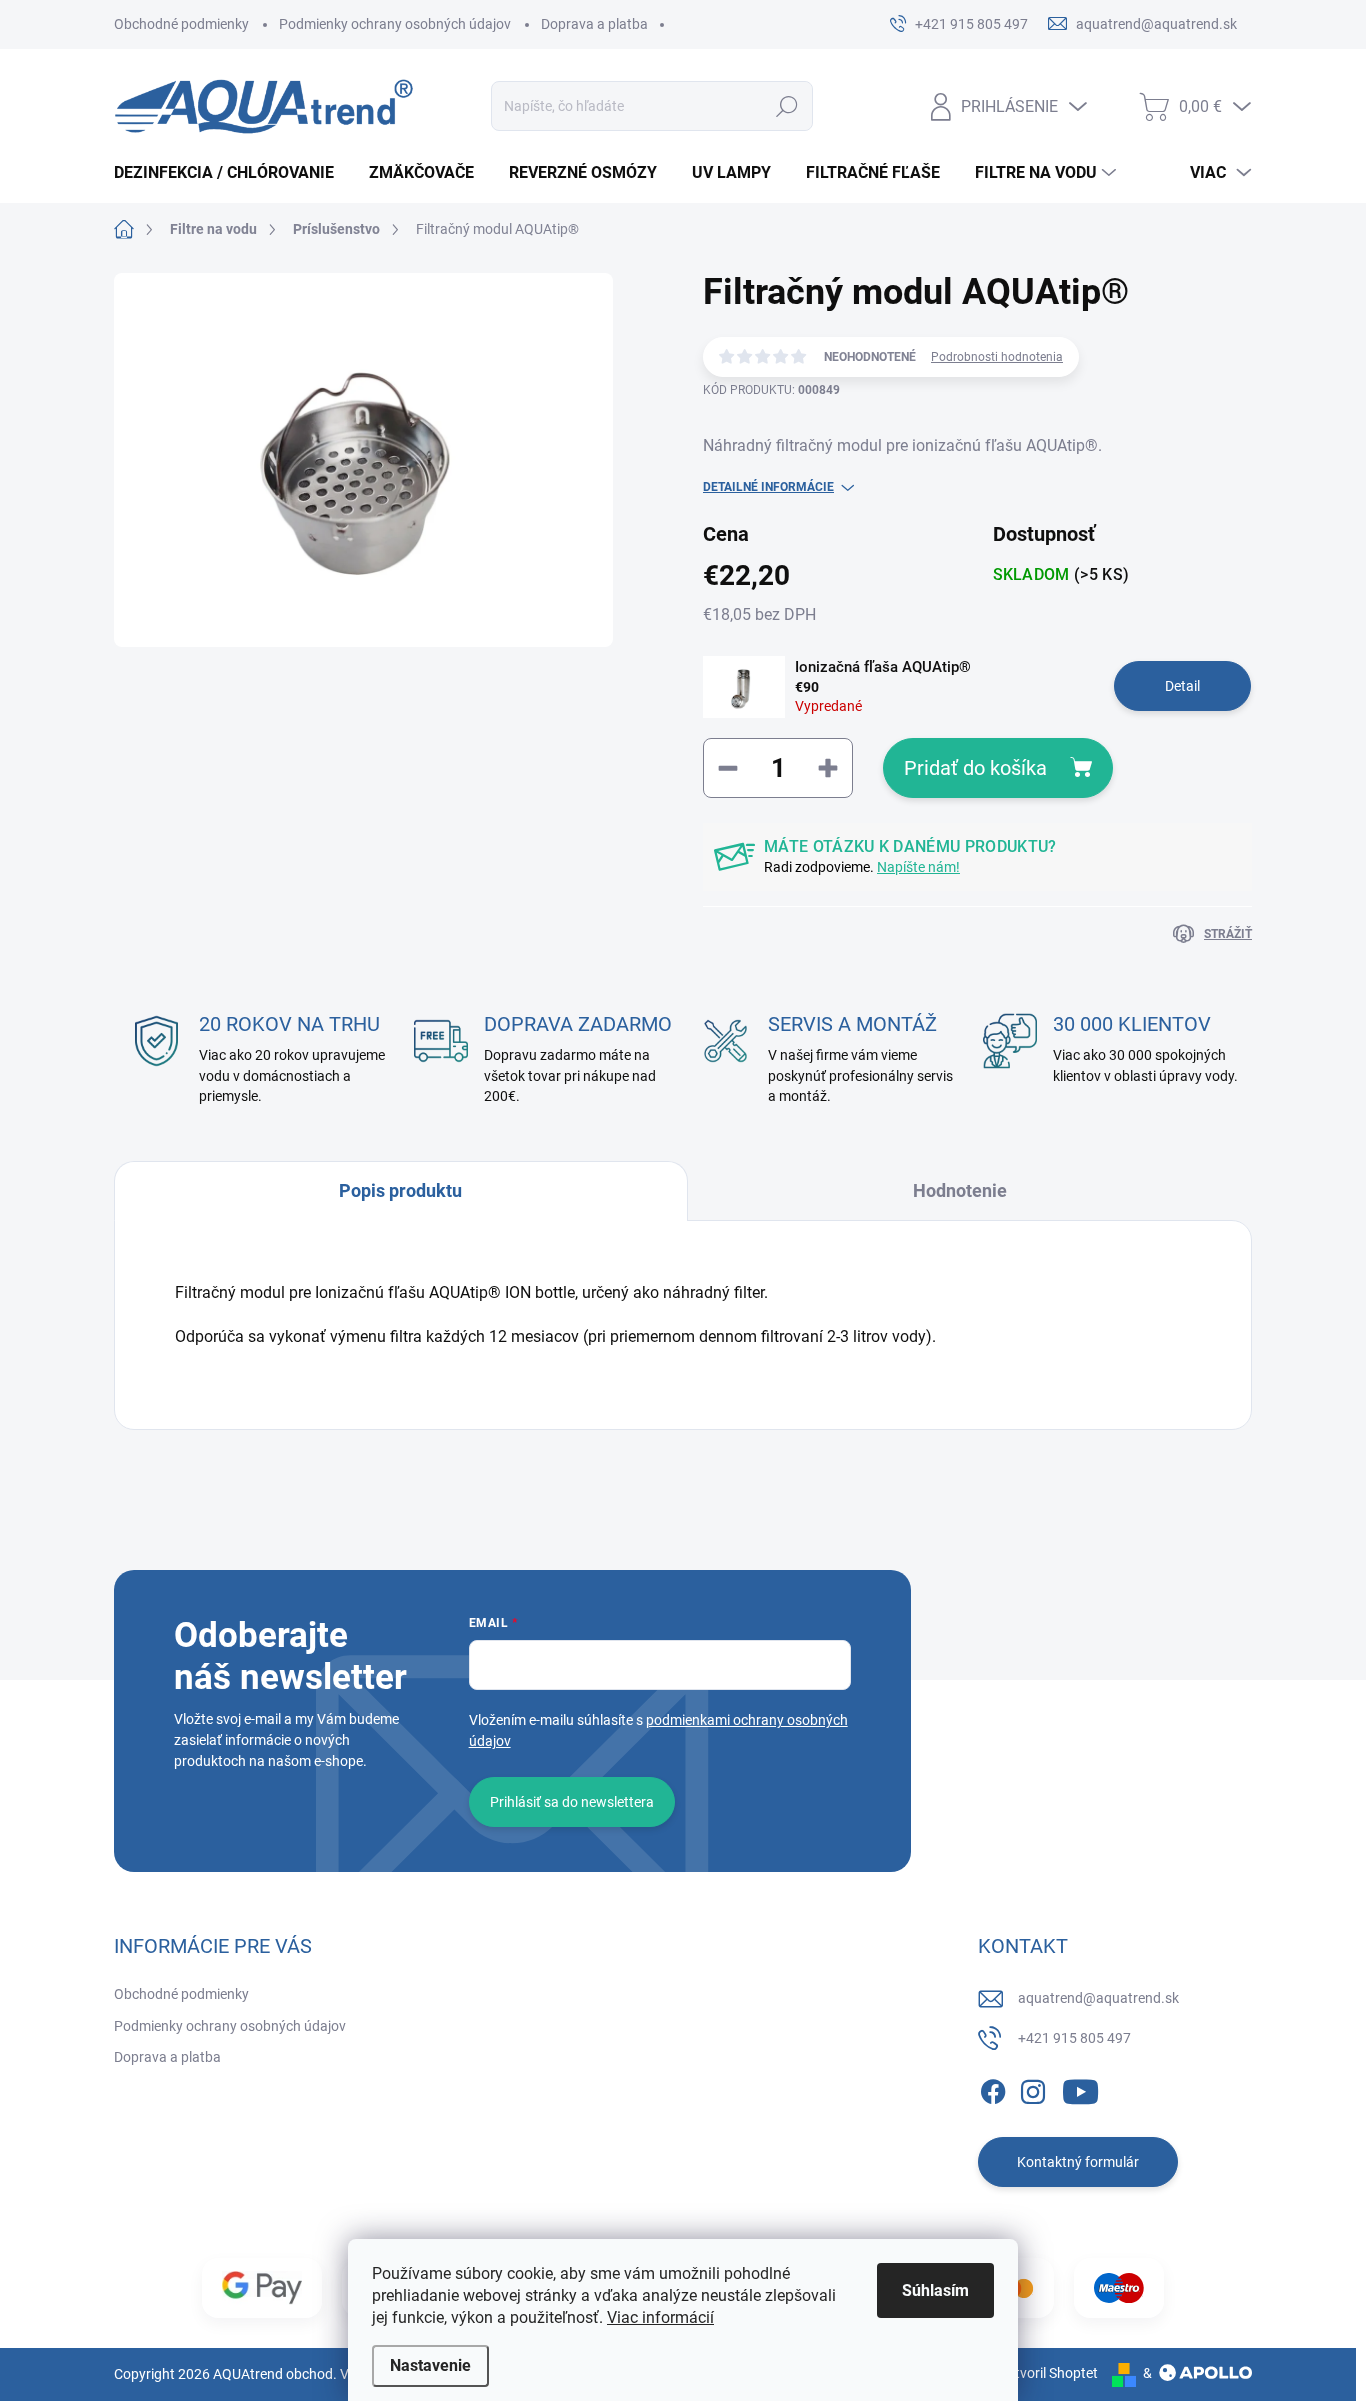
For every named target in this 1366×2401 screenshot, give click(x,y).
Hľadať (787, 106)
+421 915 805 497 (1074, 2038)
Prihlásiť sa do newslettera (572, 1802)
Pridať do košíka (975, 768)
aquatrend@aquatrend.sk (1098, 1998)
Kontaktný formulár (1078, 2162)
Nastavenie (430, 2365)
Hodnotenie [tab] (960, 1190)
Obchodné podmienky (181, 24)
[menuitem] (231, 173)
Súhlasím (935, 2290)
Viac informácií (660, 2317)
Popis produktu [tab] (400, 1190)
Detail (1182, 686)
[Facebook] (993, 2088)
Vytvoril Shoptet (1048, 2373)
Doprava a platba (594, 24)
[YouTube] (1080, 2088)
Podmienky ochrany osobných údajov (395, 24)
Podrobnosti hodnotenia (997, 357)
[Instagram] (1033, 2088)
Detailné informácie (768, 487)
